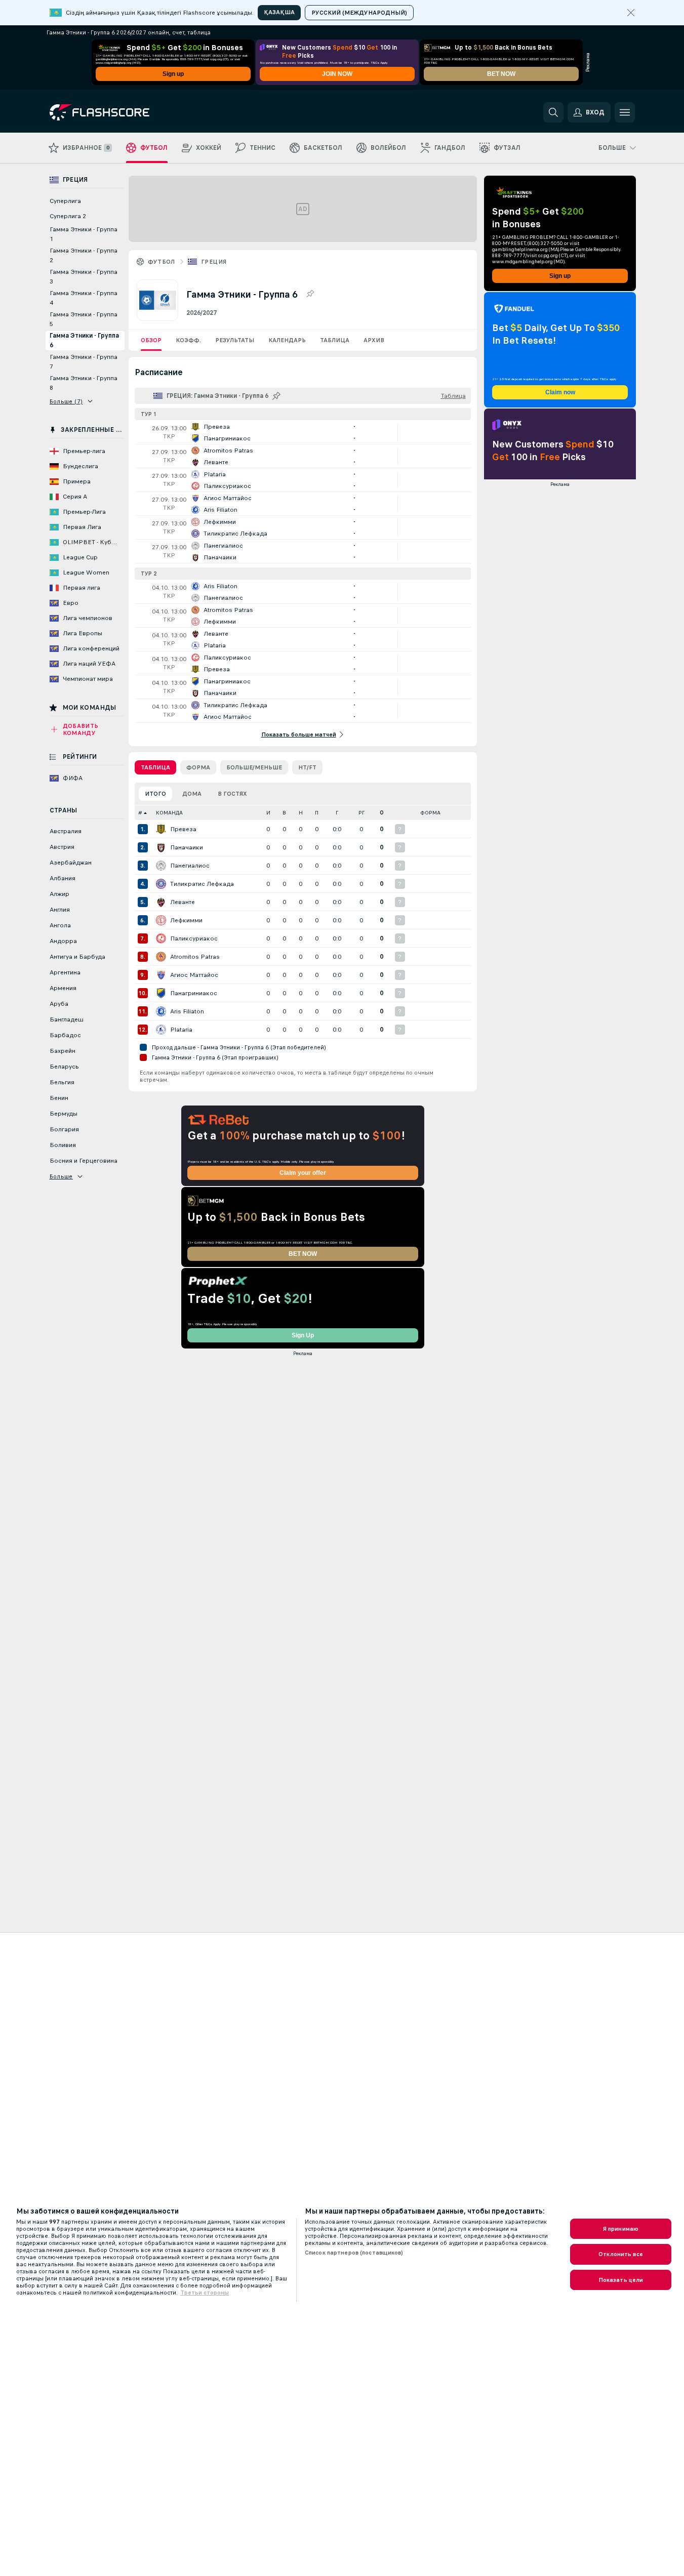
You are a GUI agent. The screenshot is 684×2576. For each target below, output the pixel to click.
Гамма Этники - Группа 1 (84, 234)
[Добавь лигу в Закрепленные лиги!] (310, 294)
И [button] (268, 813)
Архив (374, 340)
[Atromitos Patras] (161, 957)
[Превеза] (161, 829)
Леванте (183, 902)
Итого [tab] (155, 794)
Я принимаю (621, 2229)
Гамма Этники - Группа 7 (84, 362)
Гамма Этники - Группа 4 (84, 298)
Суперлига (65, 201)
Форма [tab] (198, 767)
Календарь (287, 340)
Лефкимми (186, 920)
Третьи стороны (205, 2293)
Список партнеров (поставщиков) (354, 2253)
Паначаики (187, 847)
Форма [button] (430, 813)
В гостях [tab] (232, 794)
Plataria (181, 1030)
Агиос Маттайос (194, 975)
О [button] (382, 813)
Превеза (183, 829)
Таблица (335, 340)
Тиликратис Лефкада (202, 884)
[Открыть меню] (625, 112)
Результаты (235, 340)
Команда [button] (169, 813)
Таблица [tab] (155, 767)
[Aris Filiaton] (161, 1011)
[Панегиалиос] (161, 866)
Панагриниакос (194, 993)
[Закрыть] (631, 13)
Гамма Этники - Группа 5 (84, 319)
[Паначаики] (161, 847)
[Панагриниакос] (161, 993)
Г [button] (337, 813)
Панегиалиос (190, 866)
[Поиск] (553, 112)
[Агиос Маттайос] (161, 975)
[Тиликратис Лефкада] (161, 884)
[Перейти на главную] (119, 112)
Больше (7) (66, 401)
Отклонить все (621, 2254)
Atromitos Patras (195, 957)
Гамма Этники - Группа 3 (84, 277)
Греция (214, 262)
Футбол (162, 262)
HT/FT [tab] (307, 767)
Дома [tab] (192, 794)
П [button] (317, 813)
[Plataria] (161, 1030)
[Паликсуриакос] (161, 938)
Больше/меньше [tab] (254, 767)
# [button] (140, 813)
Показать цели (621, 2280)
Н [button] (301, 813)
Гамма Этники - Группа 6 (84, 340)
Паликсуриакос (194, 938)
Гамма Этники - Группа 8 (84, 383)
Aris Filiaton (187, 1011)
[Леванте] (161, 902)
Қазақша (279, 12)
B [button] (284, 813)
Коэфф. (188, 340)
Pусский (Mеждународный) (359, 13)
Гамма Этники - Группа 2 (84, 255)
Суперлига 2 (68, 216)
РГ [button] (361, 813)
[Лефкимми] (161, 920)
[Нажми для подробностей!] (303, 432)
